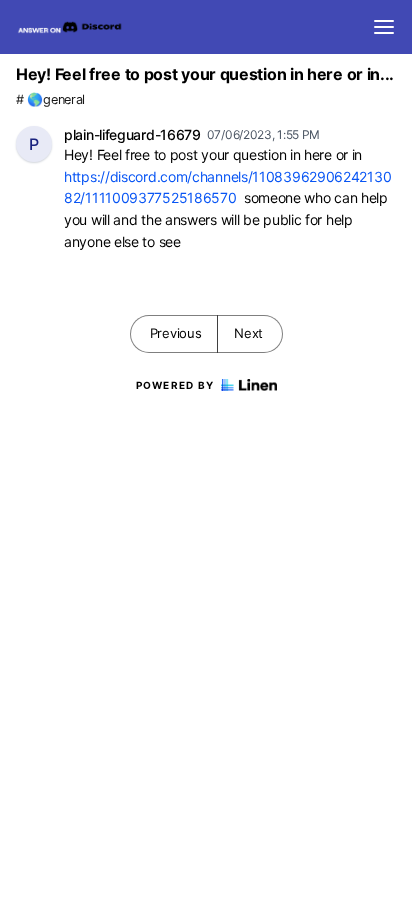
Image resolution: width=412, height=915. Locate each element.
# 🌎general (50, 99)
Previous (176, 333)
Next (248, 333)
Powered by (175, 385)
